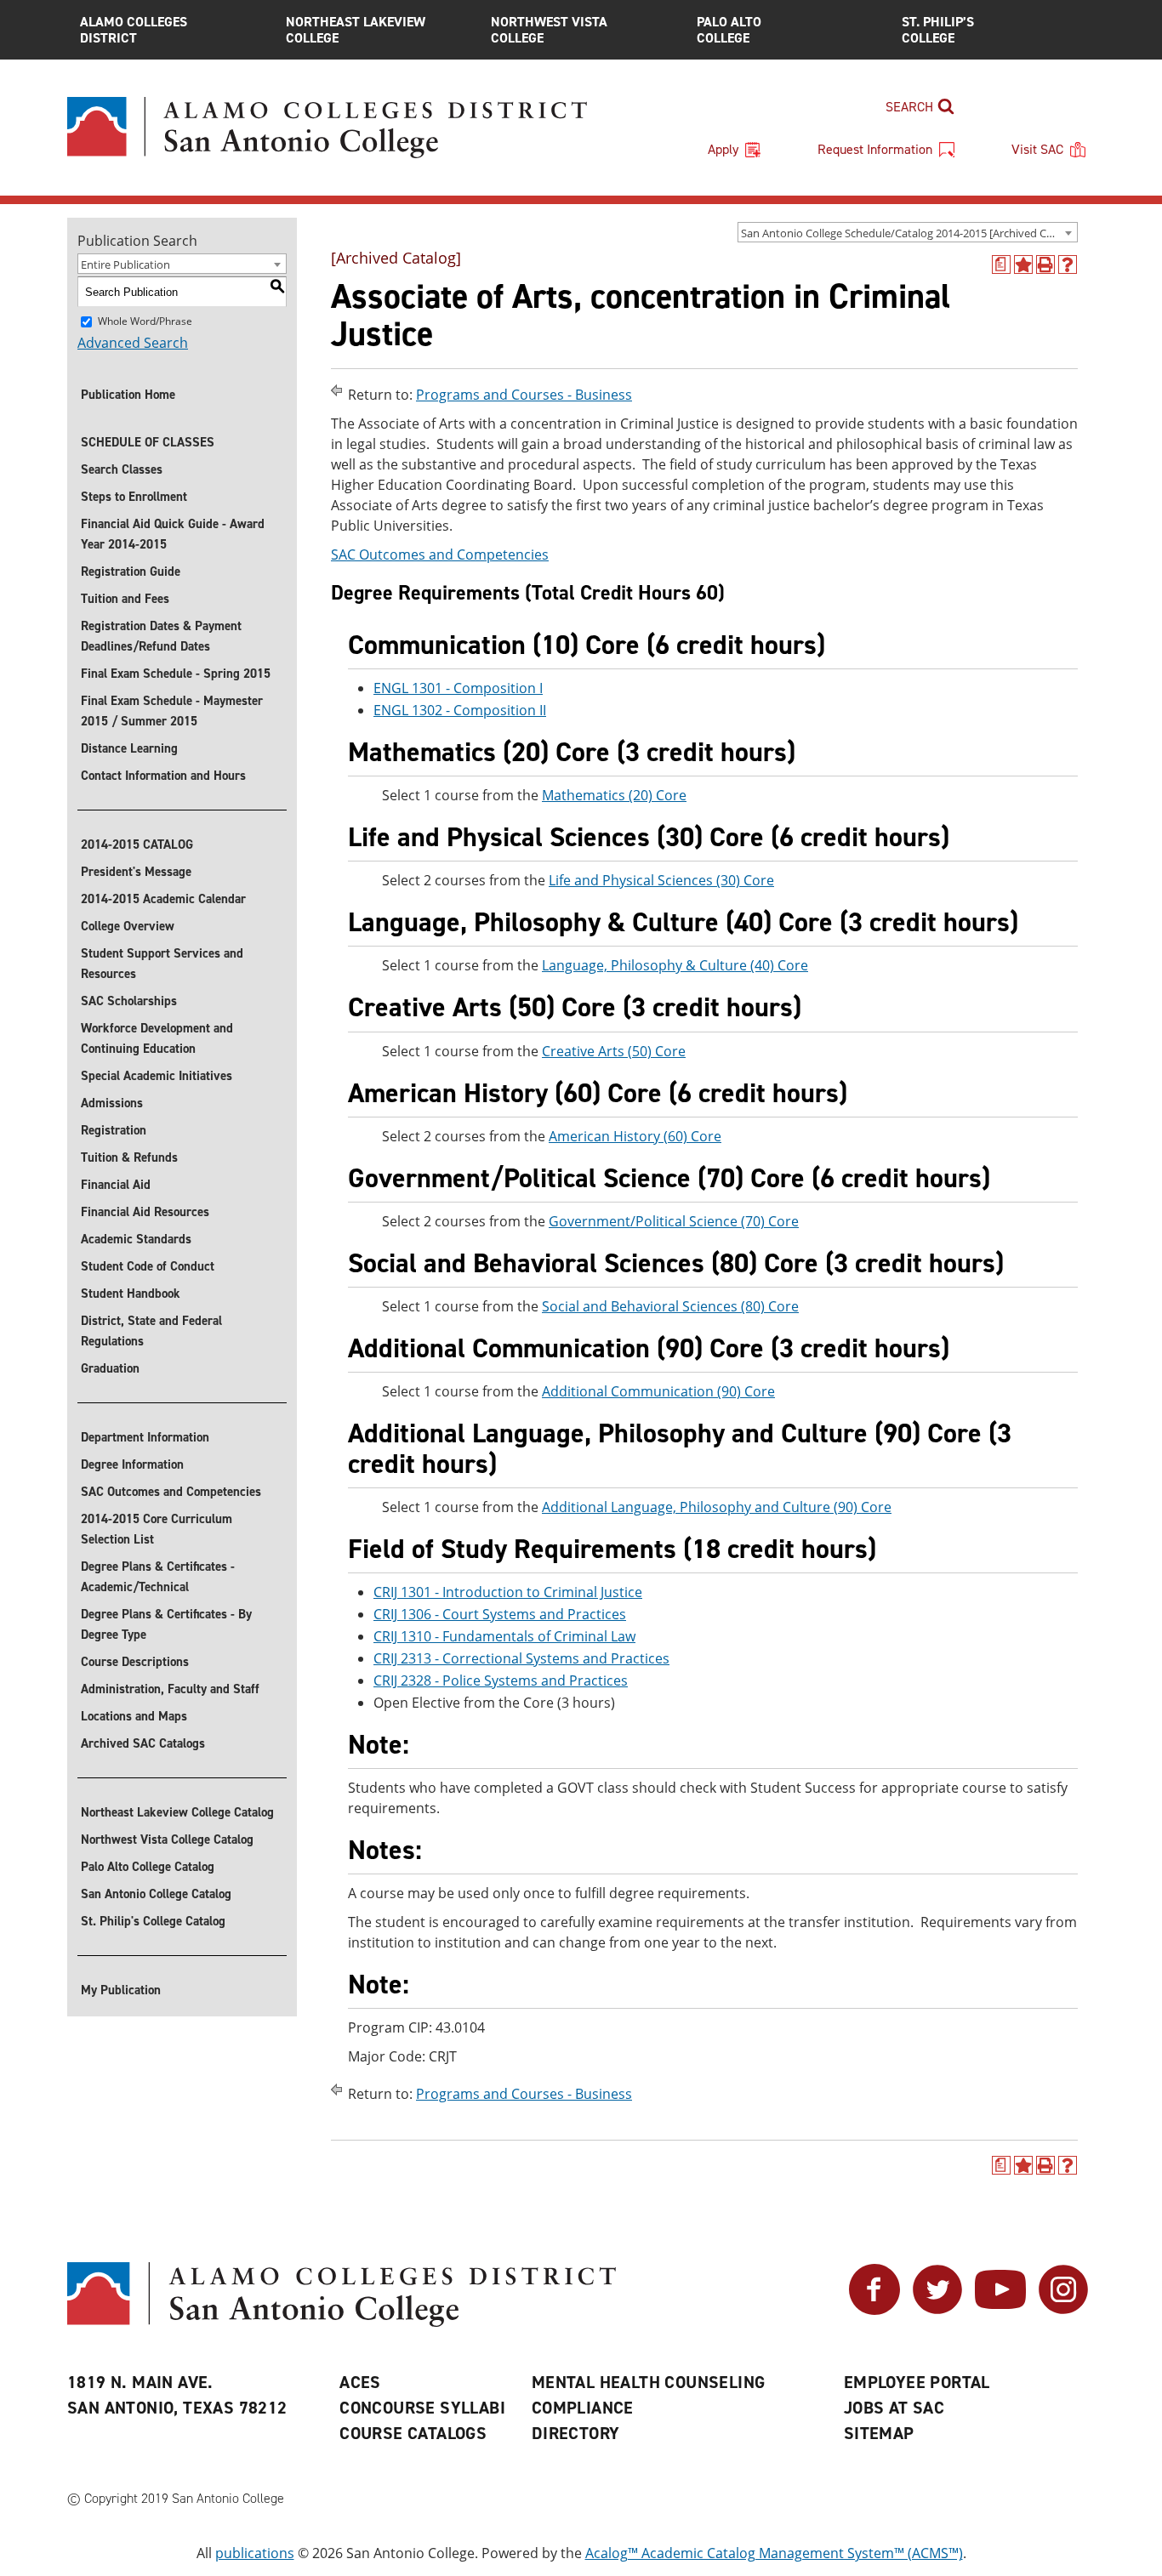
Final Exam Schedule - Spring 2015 (176, 674)
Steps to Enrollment (134, 497)
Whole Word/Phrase (145, 321)
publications (255, 2553)
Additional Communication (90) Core (658, 1391)
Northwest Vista (549, 30)
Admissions (112, 1103)
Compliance (583, 2408)
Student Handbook (131, 1294)
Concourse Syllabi (422, 2408)
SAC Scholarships (129, 1001)
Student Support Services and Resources (162, 964)
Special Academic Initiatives (157, 1076)
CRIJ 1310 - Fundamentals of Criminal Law (504, 1636)
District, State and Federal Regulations (151, 1331)
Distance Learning (129, 748)
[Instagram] (1063, 2310)
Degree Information (132, 1464)
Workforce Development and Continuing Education (157, 1038)
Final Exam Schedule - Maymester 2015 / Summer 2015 (172, 711)
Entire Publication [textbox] (125, 264)
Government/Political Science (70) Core (674, 1221)
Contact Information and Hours (163, 776)
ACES (360, 2382)
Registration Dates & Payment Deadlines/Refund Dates (161, 636)
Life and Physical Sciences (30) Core (661, 880)
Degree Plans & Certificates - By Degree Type (166, 1624)
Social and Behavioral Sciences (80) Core (670, 1306)
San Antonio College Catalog (156, 1894)
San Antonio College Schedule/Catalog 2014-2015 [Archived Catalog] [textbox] (909, 233)
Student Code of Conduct (148, 1266)
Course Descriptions (135, 1662)
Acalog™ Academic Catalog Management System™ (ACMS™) (774, 2553)
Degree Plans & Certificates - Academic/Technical (158, 1577)
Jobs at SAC (894, 2408)
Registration (114, 1130)
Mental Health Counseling (649, 2382)
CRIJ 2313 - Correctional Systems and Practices (521, 1658)
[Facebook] (874, 2310)
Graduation (110, 1368)
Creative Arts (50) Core (614, 1051)
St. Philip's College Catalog (153, 1921)
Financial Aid (116, 1185)
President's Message (136, 872)
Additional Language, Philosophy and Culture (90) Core (717, 1507)
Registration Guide (131, 571)
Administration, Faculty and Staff (170, 1689)
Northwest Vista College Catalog (167, 1840)
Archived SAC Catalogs (143, 1743)
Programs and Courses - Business (524, 395)
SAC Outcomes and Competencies (171, 1492)
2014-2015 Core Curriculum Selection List (157, 1529)
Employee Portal (917, 2382)
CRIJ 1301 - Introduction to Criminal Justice (508, 1592)
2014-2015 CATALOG (137, 844)
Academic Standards (136, 1239)
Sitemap (879, 2433)
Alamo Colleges (134, 30)
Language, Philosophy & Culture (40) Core (675, 965)
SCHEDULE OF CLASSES (148, 442)
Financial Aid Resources (145, 1212)
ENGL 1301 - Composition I (458, 688)
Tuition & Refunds (129, 1157)
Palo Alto (729, 30)
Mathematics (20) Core (614, 795)
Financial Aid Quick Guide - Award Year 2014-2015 (173, 534)
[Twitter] (937, 2310)
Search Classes (122, 469)
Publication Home (128, 395)
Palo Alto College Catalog (148, 1867)
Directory (576, 2433)
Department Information (145, 1437)
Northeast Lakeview (356, 30)
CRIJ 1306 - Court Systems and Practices (500, 1614)
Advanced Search (133, 343)
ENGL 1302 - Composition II (460, 710)
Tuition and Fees (125, 599)
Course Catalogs (413, 2433)
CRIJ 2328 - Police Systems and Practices (501, 1680)
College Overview (128, 926)
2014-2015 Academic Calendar (163, 899)
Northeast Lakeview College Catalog (177, 1812)
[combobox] (908, 232)
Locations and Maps (134, 1716)
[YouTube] (1000, 2310)
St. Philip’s (938, 30)
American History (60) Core (635, 1136)
